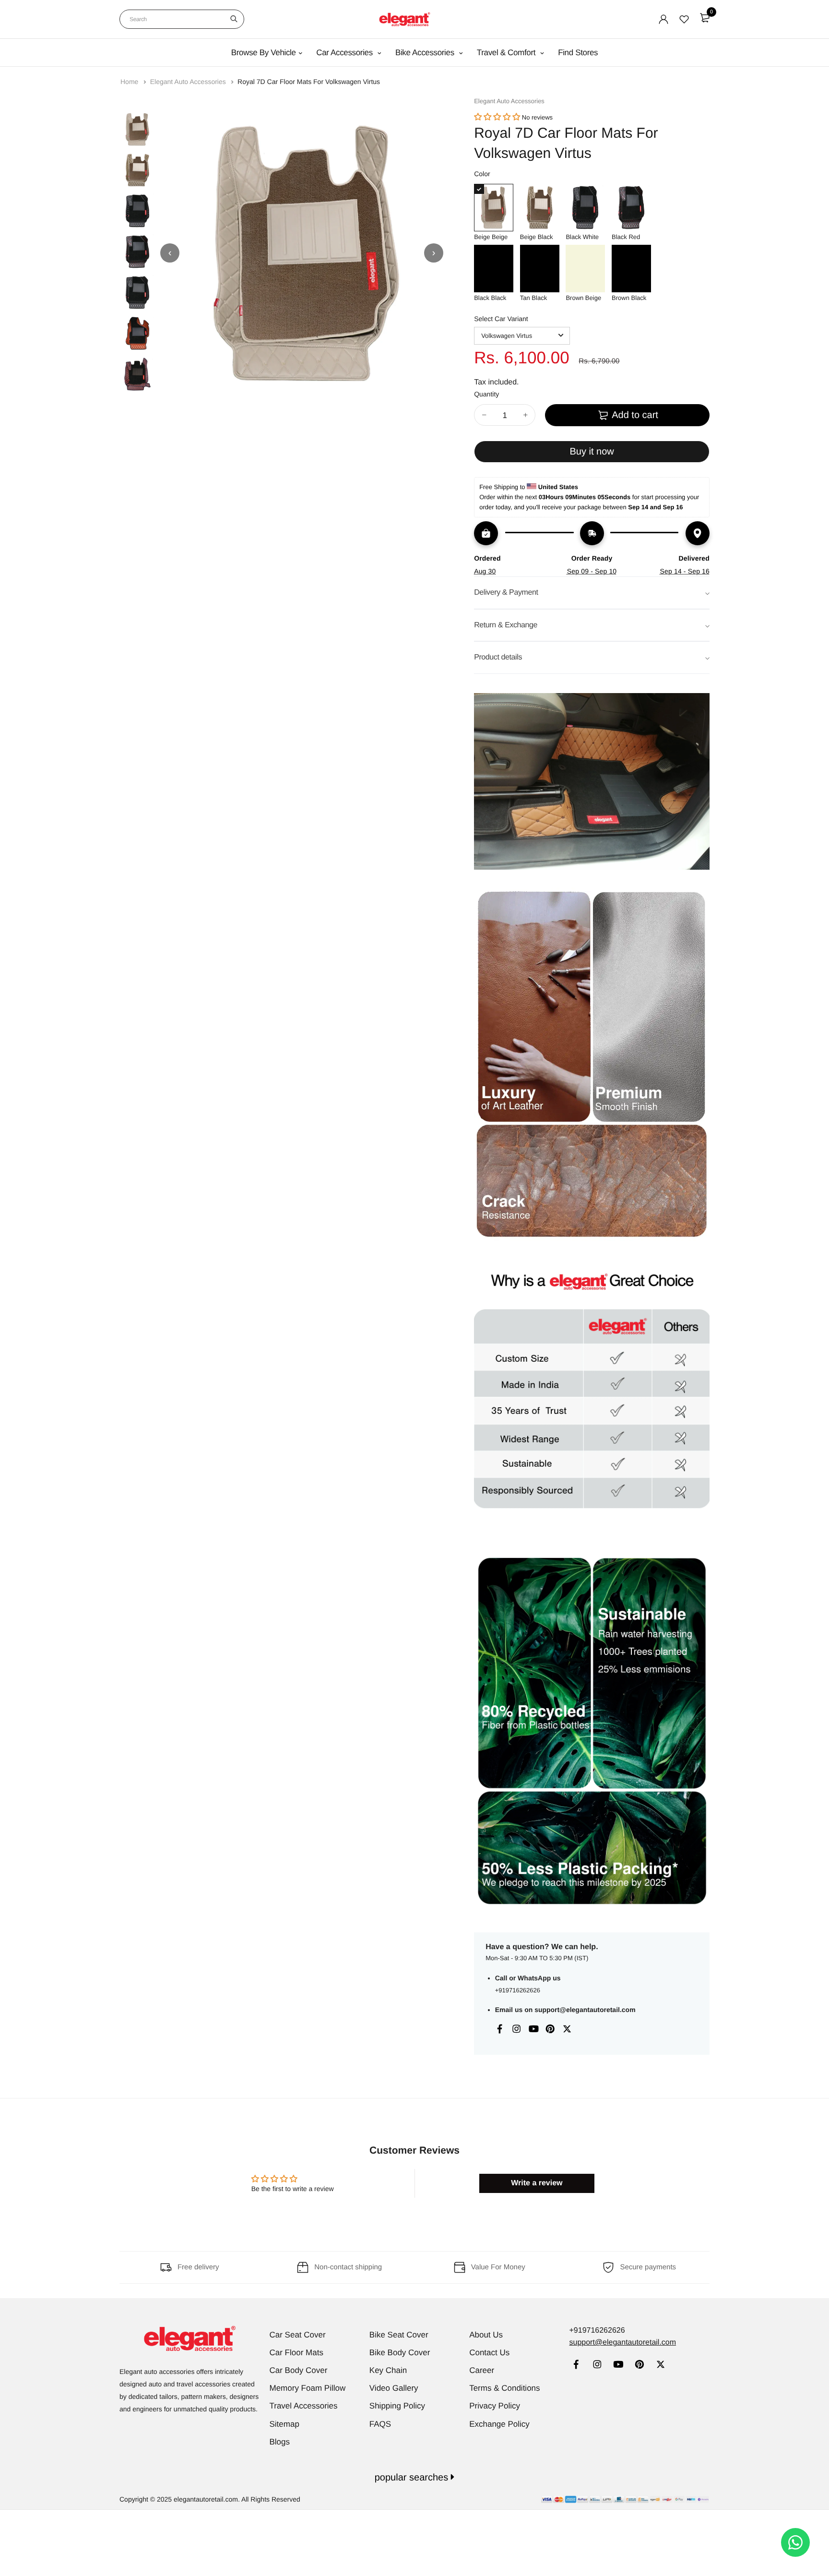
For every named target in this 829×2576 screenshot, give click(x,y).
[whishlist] (684, 19)
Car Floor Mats (296, 2353)
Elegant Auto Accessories (189, 82)
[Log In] (663, 19)
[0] (705, 18)
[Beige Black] (540, 208)
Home (130, 82)
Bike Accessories (426, 53)
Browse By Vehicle (264, 53)
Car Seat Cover (298, 2335)
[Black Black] (494, 269)
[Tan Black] (540, 269)
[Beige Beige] (494, 208)
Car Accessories (345, 53)
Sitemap (284, 2424)
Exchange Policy (499, 2424)
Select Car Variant (501, 319)
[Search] (234, 19)
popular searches (413, 2478)
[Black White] (585, 208)
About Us (486, 2335)
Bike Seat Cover (399, 2335)
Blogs (280, 2442)
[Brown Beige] (585, 269)
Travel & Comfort (507, 53)
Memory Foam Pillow (308, 2388)
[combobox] (182, 19)
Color (482, 174)
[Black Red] (631, 208)
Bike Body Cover (400, 2353)
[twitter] (660, 2366)
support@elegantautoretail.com (585, 2010)
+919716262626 (518, 1990)
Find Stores (578, 53)
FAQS (380, 2424)
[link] (576, 2366)
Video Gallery (394, 2388)
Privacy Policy (495, 2406)
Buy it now (592, 452)
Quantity (486, 394)
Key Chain (388, 2370)
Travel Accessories (304, 2406)
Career (482, 2370)
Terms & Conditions (504, 2388)
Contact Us (489, 2353)
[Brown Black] (631, 269)
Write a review (537, 2183)
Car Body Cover (299, 2370)
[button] (497, 117)
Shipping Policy (397, 2406)
